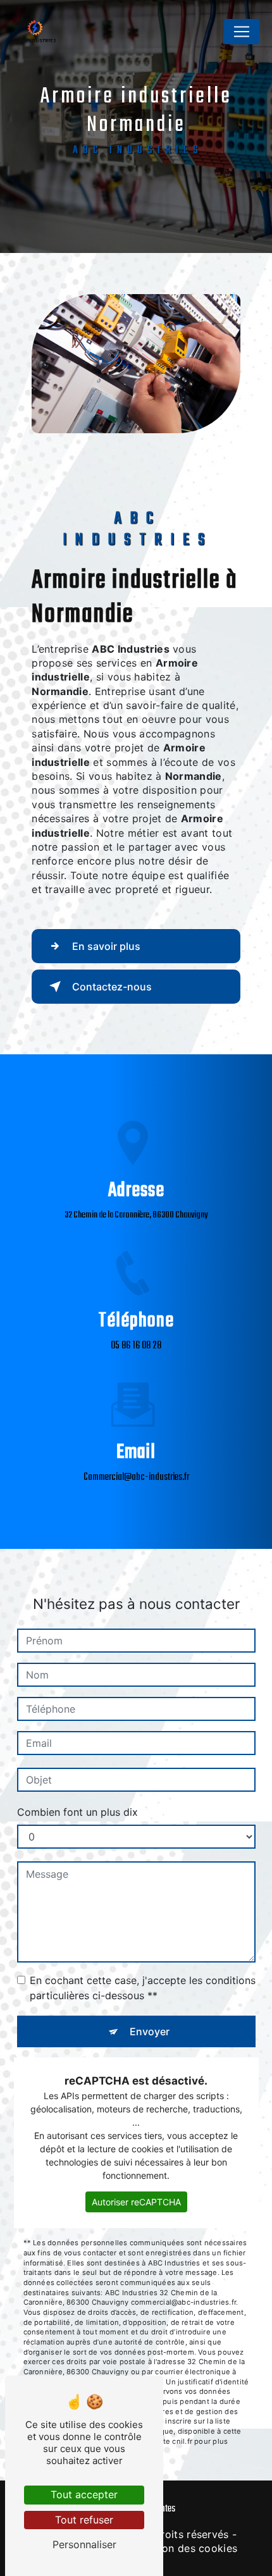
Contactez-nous (112, 987)
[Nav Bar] (242, 32)
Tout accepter (84, 2494)
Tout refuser (84, 2520)
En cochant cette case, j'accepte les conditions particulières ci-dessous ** (143, 1988)
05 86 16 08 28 (136, 1346)
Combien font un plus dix (77, 1812)
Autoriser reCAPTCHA (136, 2202)
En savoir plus (106, 946)
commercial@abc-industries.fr (136, 1477)
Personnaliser (84, 2544)
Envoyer (150, 2031)
